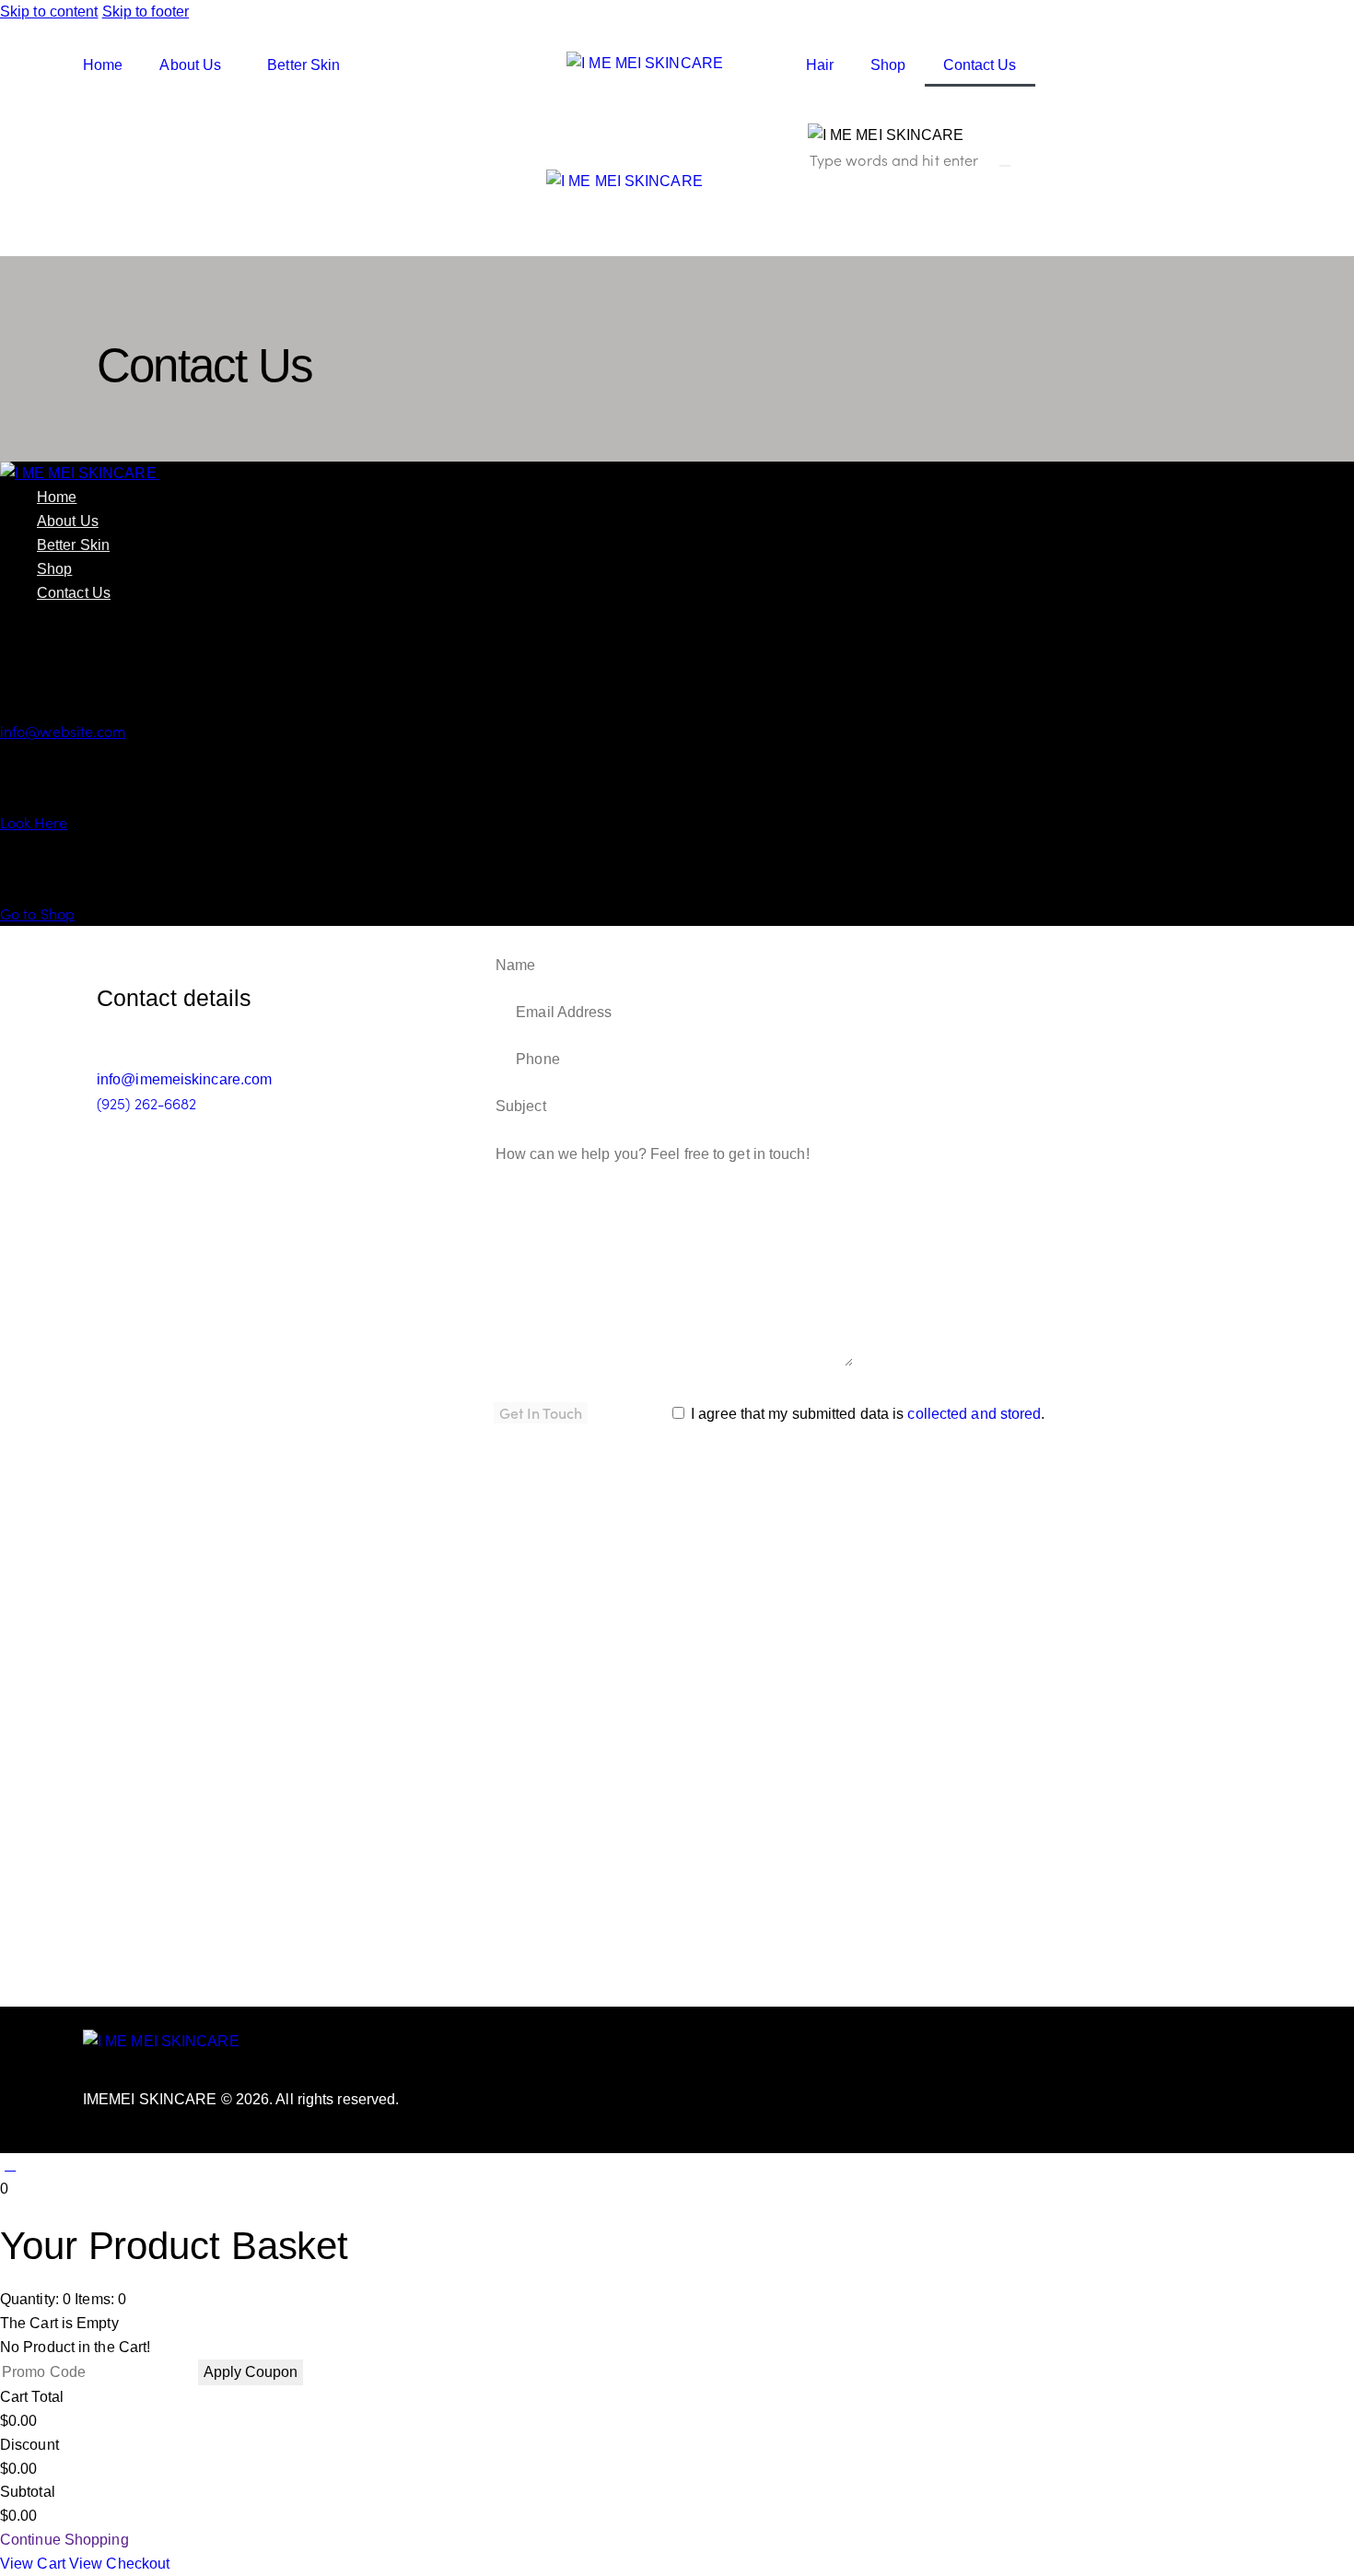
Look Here (34, 822)
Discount (29, 2445)
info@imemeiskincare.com (184, 1079)
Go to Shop (37, 913)
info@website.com (63, 731)
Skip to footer (146, 12)
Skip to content (49, 12)
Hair (820, 65)
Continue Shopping (64, 2540)
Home (103, 65)
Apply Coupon (251, 2372)
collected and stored (974, 1414)
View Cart (35, 2564)
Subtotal (28, 2492)
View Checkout (119, 2564)
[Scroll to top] (10, 2165)
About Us (190, 65)
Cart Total (32, 2397)
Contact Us (980, 65)
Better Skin (303, 65)
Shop (888, 65)
